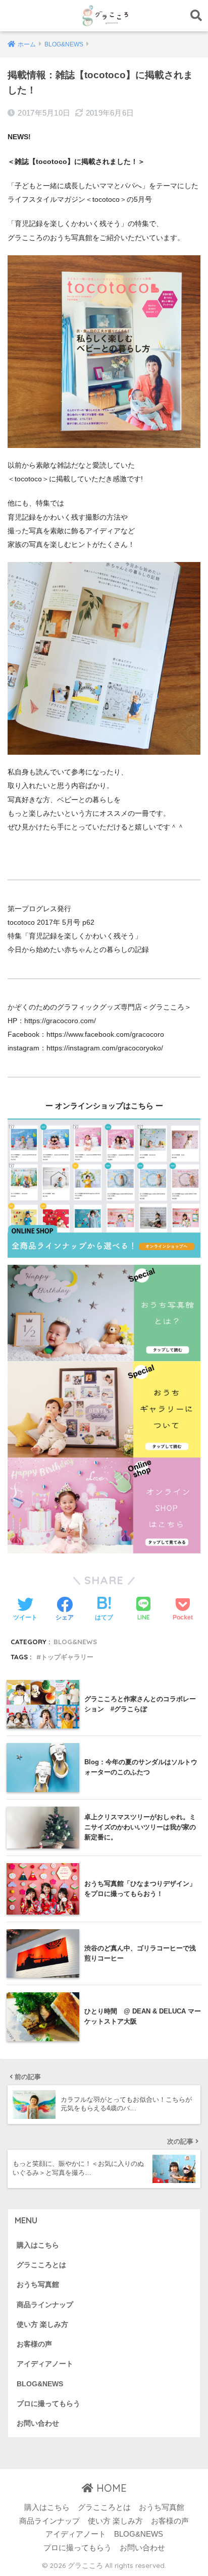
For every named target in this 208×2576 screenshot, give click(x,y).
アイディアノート (45, 2364)
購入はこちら (38, 2245)
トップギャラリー (67, 1657)
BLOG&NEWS (75, 1642)
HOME (110, 2488)
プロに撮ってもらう (48, 2404)
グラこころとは (41, 2265)
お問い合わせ (38, 2423)
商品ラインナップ (45, 2305)
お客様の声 (34, 2344)
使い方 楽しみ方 (42, 2325)
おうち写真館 (38, 2285)
